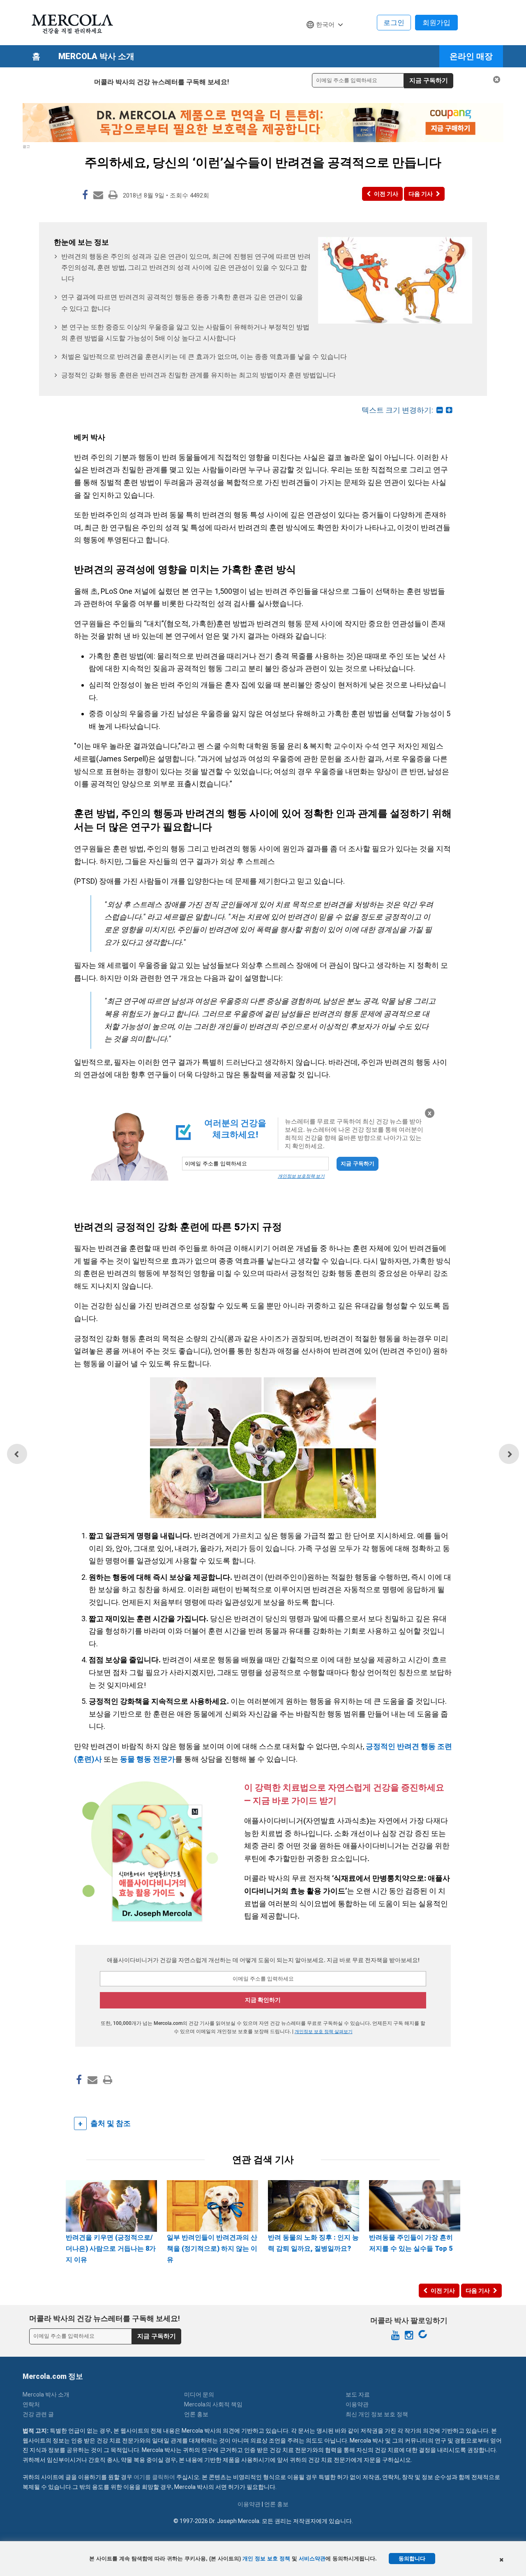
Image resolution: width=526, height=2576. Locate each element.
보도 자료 (358, 2394)
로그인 (394, 23)
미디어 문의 (199, 2394)
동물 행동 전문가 (148, 1759)
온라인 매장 (471, 56)
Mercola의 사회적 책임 (213, 2404)
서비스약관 (312, 2559)
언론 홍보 (196, 2414)
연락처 (31, 2404)
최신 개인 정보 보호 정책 (377, 2414)
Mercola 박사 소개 (96, 56)
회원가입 (436, 23)
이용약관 (357, 2404)
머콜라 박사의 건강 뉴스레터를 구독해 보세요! (161, 82)
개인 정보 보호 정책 (266, 2559)
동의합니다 (412, 2559)
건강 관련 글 (38, 2414)
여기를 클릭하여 (154, 2477)
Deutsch (322, 40)
